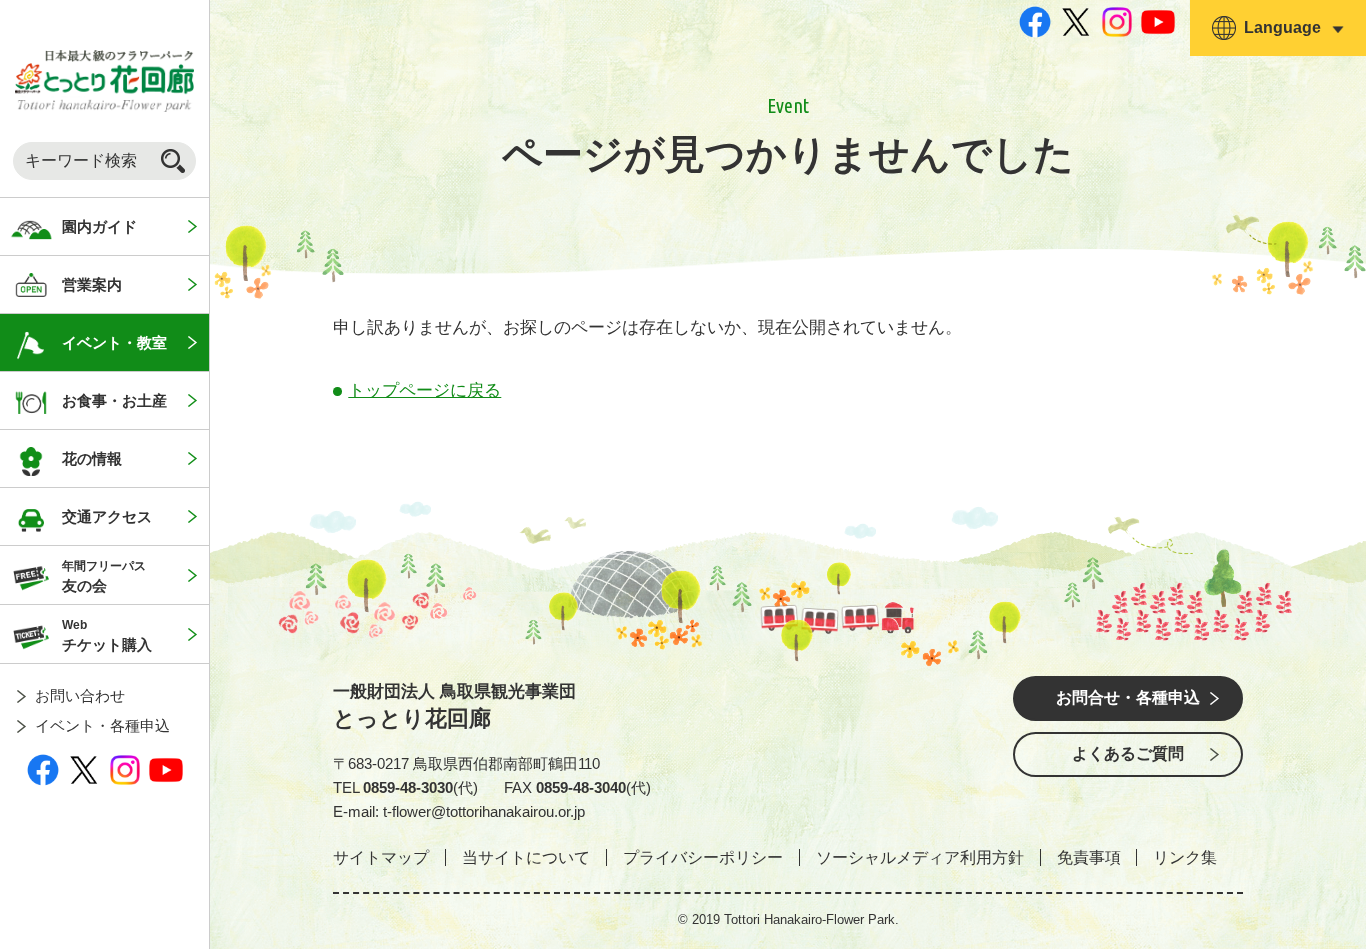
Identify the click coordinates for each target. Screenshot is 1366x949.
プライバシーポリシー (703, 857)
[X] (84, 769)
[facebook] (43, 769)
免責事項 (1089, 857)
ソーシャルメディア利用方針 (920, 857)
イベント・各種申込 (102, 725)
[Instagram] (125, 769)
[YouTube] (166, 769)
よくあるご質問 (1128, 753)
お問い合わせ (80, 695)
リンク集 (1185, 857)
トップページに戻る (424, 390)
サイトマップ (381, 857)
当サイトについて (526, 857)
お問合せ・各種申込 (1128, 697)
